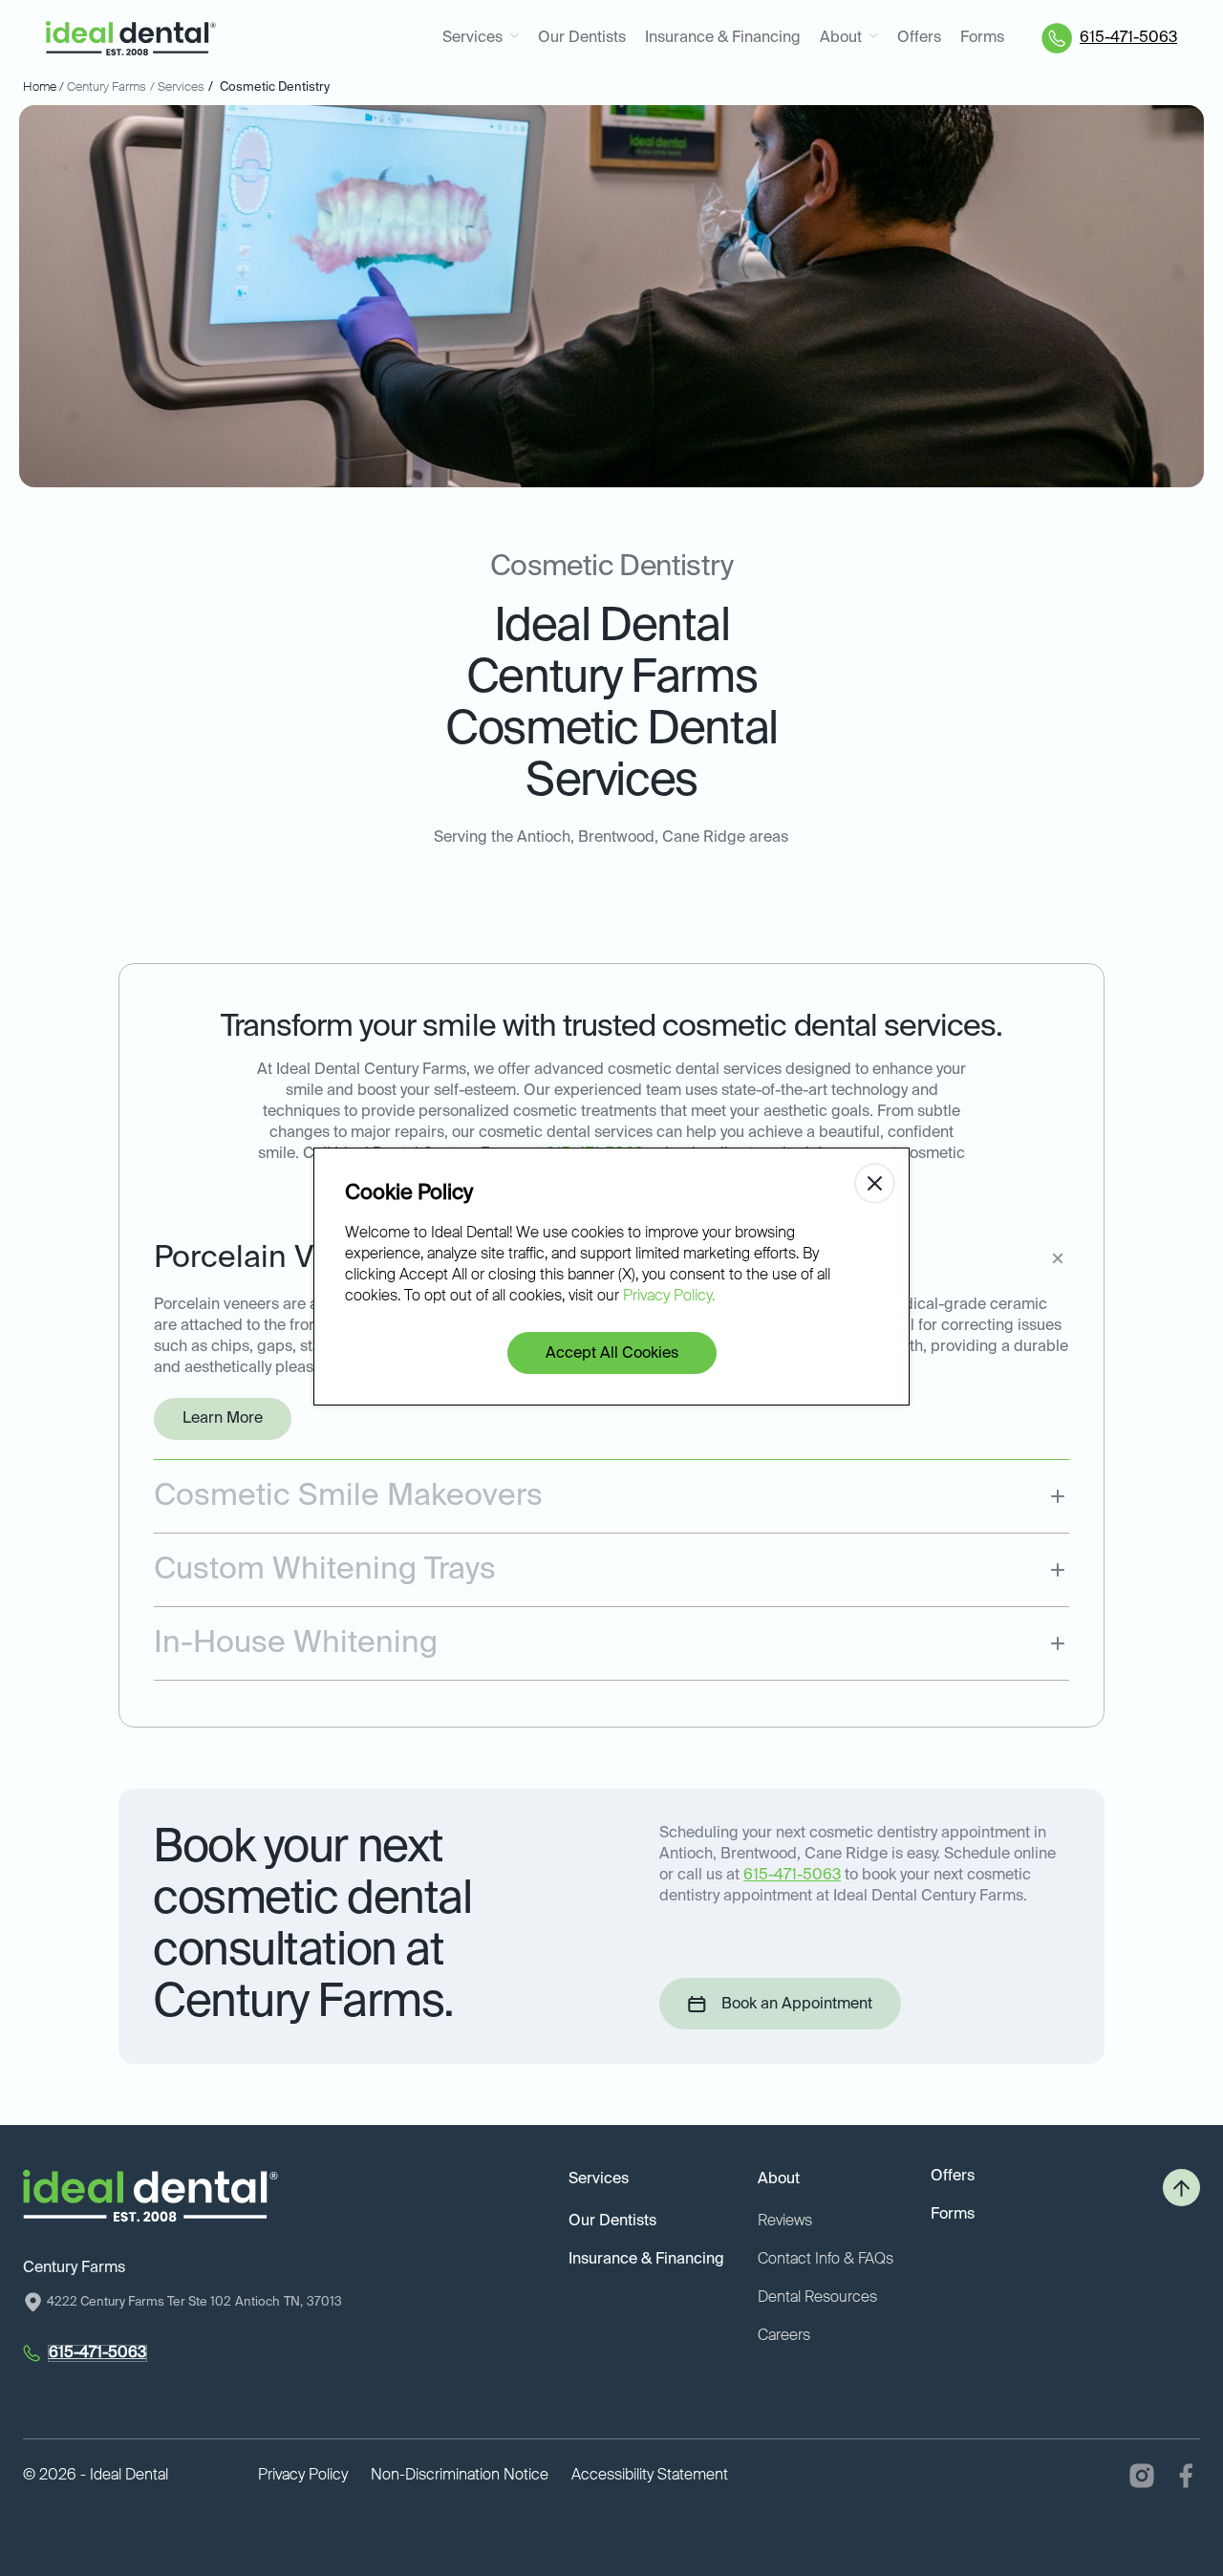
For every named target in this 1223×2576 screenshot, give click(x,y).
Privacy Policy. (669, 1297)
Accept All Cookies (612, 1354)
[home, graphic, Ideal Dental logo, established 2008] (131, 39)
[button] (481, 39)
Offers (919, 38)
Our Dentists (582, 38)
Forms (982, 38)
